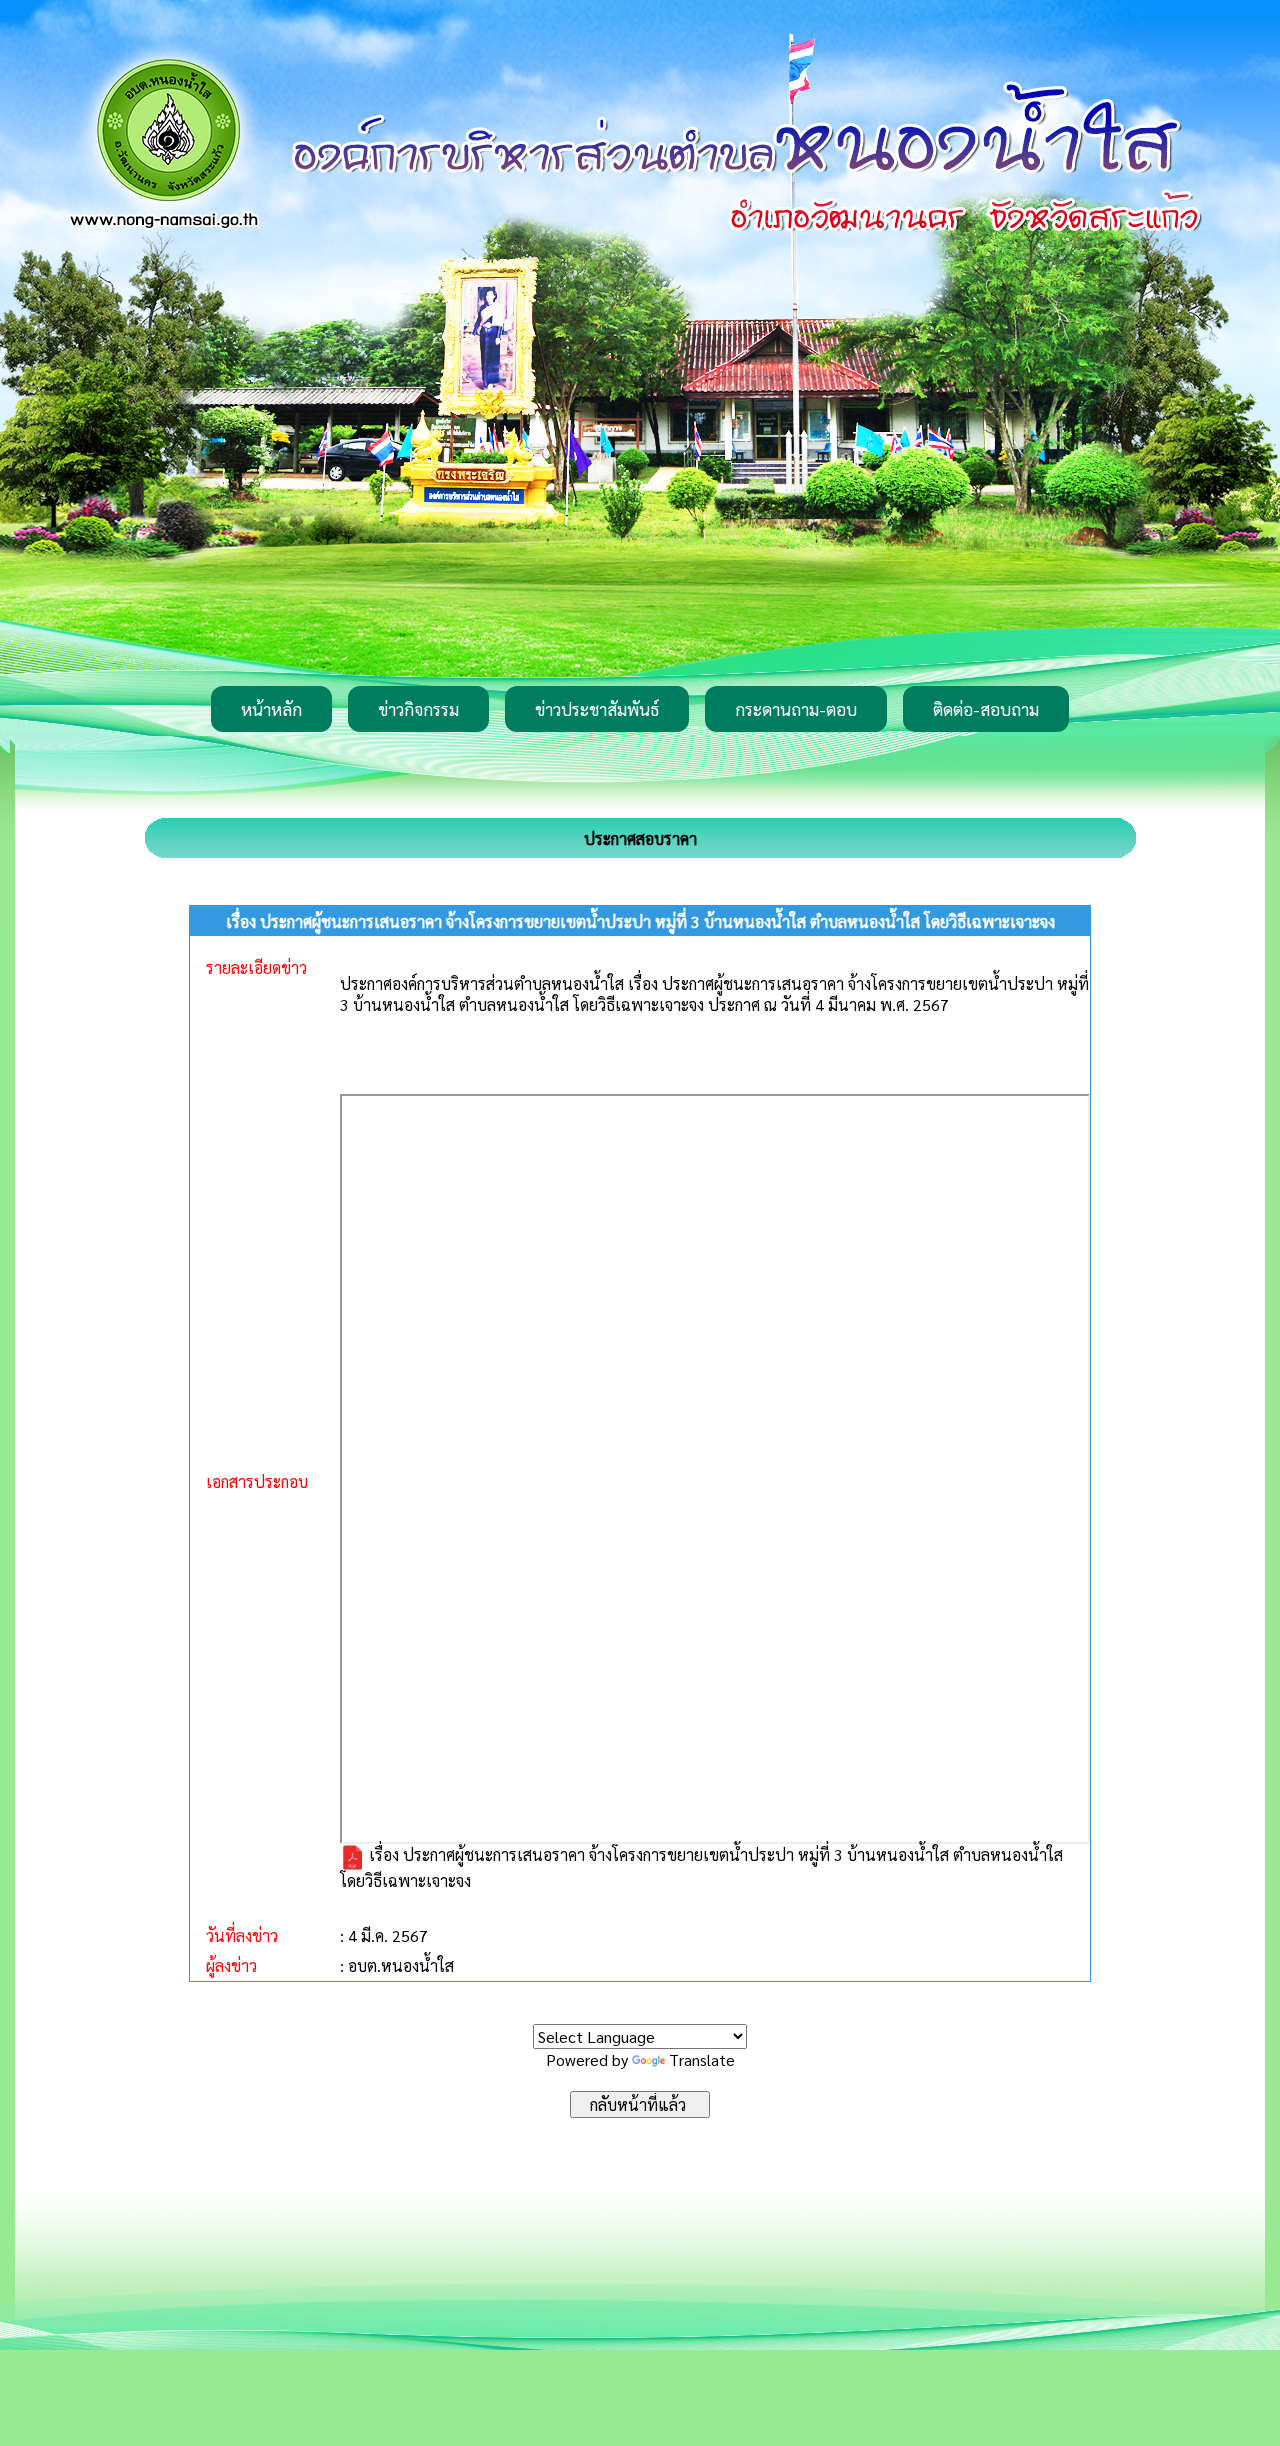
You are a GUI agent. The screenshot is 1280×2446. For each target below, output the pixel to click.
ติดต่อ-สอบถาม (986, 709)
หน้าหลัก (271, 709)
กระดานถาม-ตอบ (796, 709)
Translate (702, 2059)
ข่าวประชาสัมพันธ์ (597, 709)
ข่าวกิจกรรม (418, 709)
